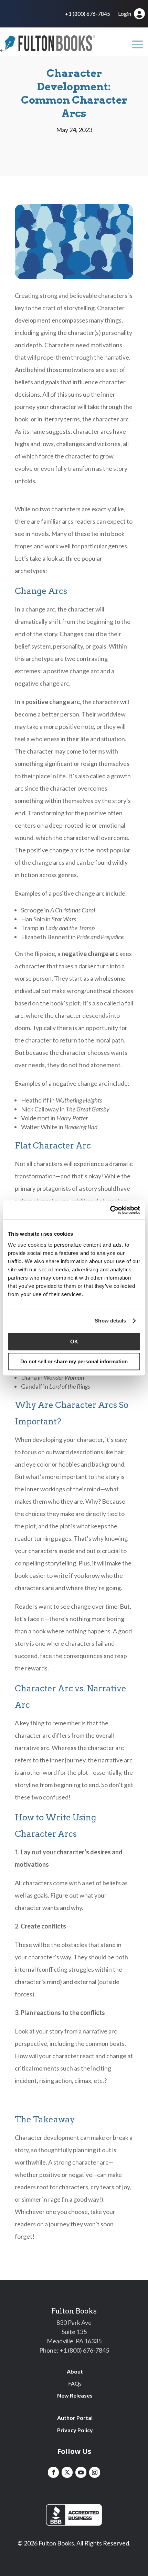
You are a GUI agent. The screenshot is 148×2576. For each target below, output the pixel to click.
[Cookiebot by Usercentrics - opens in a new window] (110, 1210)
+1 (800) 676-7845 (88, 14)
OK (74, 1342)
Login (125, 14)
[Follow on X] (67, 2472)
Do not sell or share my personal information (74, 1361)
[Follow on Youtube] (81, 2472)
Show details (110, 1321)
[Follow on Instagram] (95, 2472)
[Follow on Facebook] (53, 2472)
